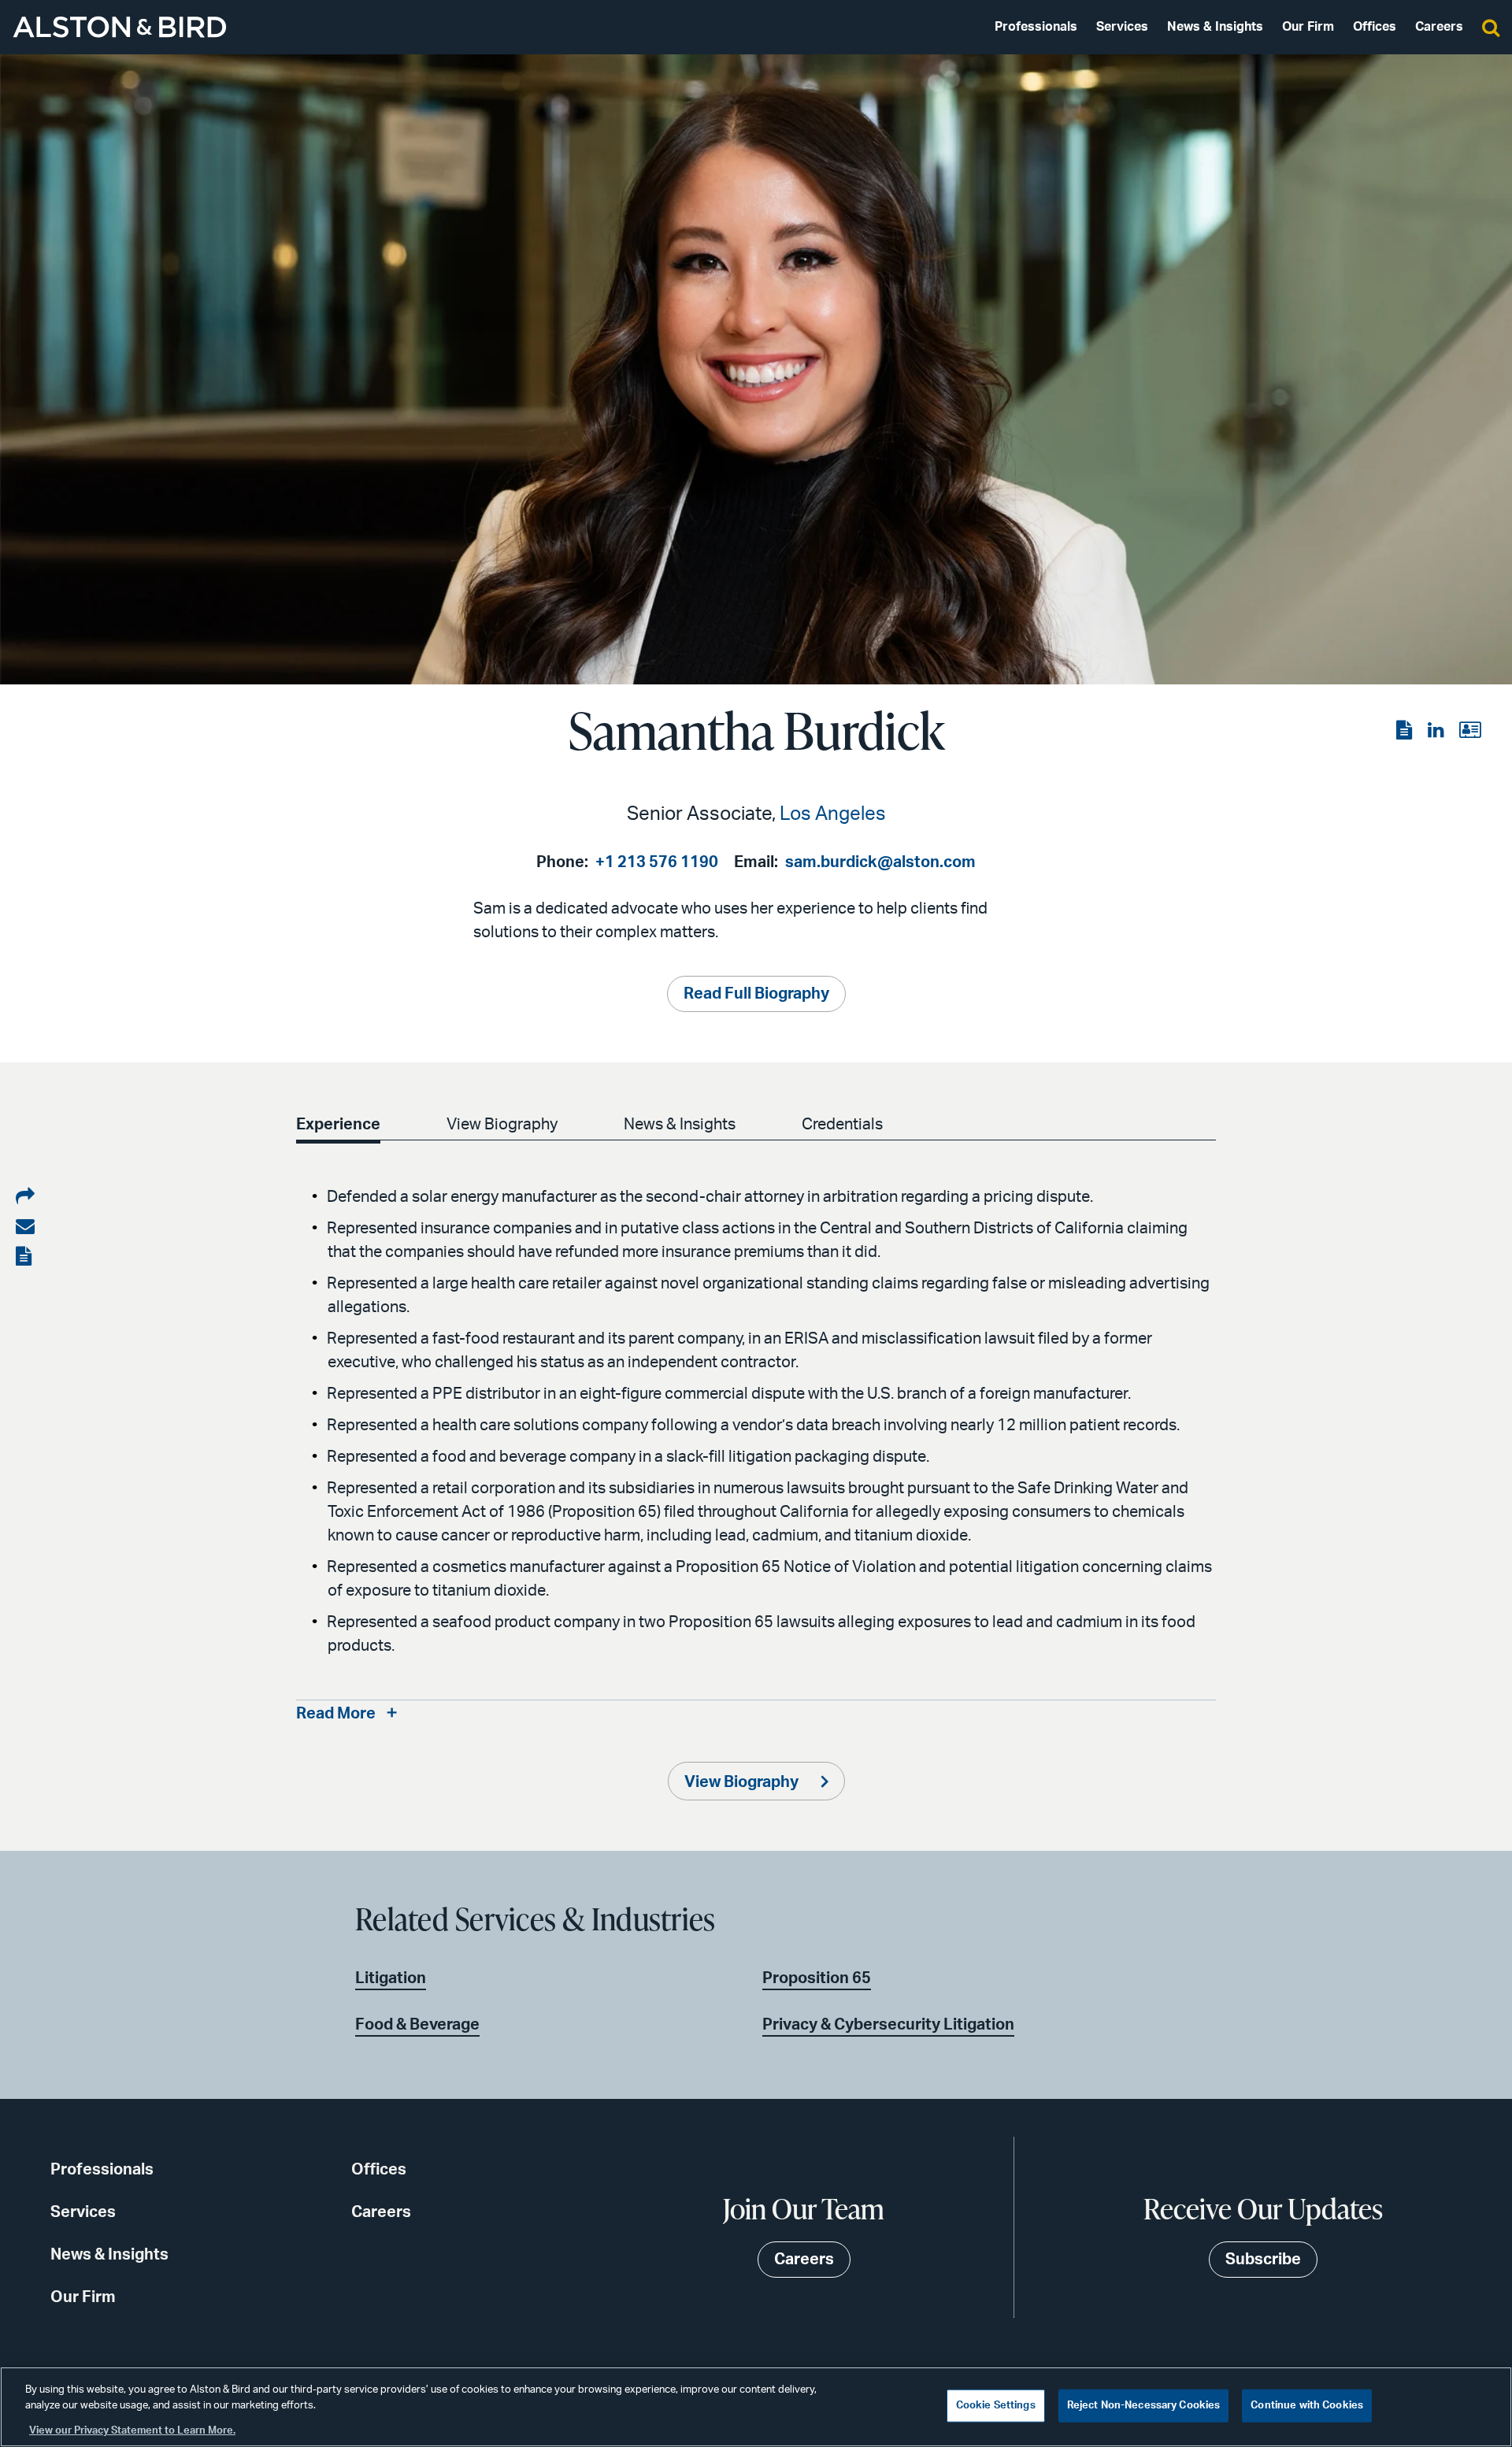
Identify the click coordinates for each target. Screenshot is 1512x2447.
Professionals (1036, 27)
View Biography (502, 1125)
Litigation (391, 1978)
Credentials (842, 1125)
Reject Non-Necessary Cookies (1144, 2406)
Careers (1439, 27)
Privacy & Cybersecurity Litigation (888, 2025)
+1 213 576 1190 (657, 862)
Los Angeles (833, 814)
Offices (1375, 27)
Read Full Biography (756, 994)
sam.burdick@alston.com (880, 862)
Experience (338, 1125)
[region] (756, 2407)
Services (1122, 27)
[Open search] (1491, 27)
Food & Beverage (417, 2025)
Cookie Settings (996, 2406)
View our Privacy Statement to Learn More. (132, 2431)
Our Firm (1308, 27)
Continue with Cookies (1307, 2406)
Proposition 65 (817, 1978)
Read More (336, 1714)
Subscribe (1263, 2260)
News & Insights (1215, 27)
